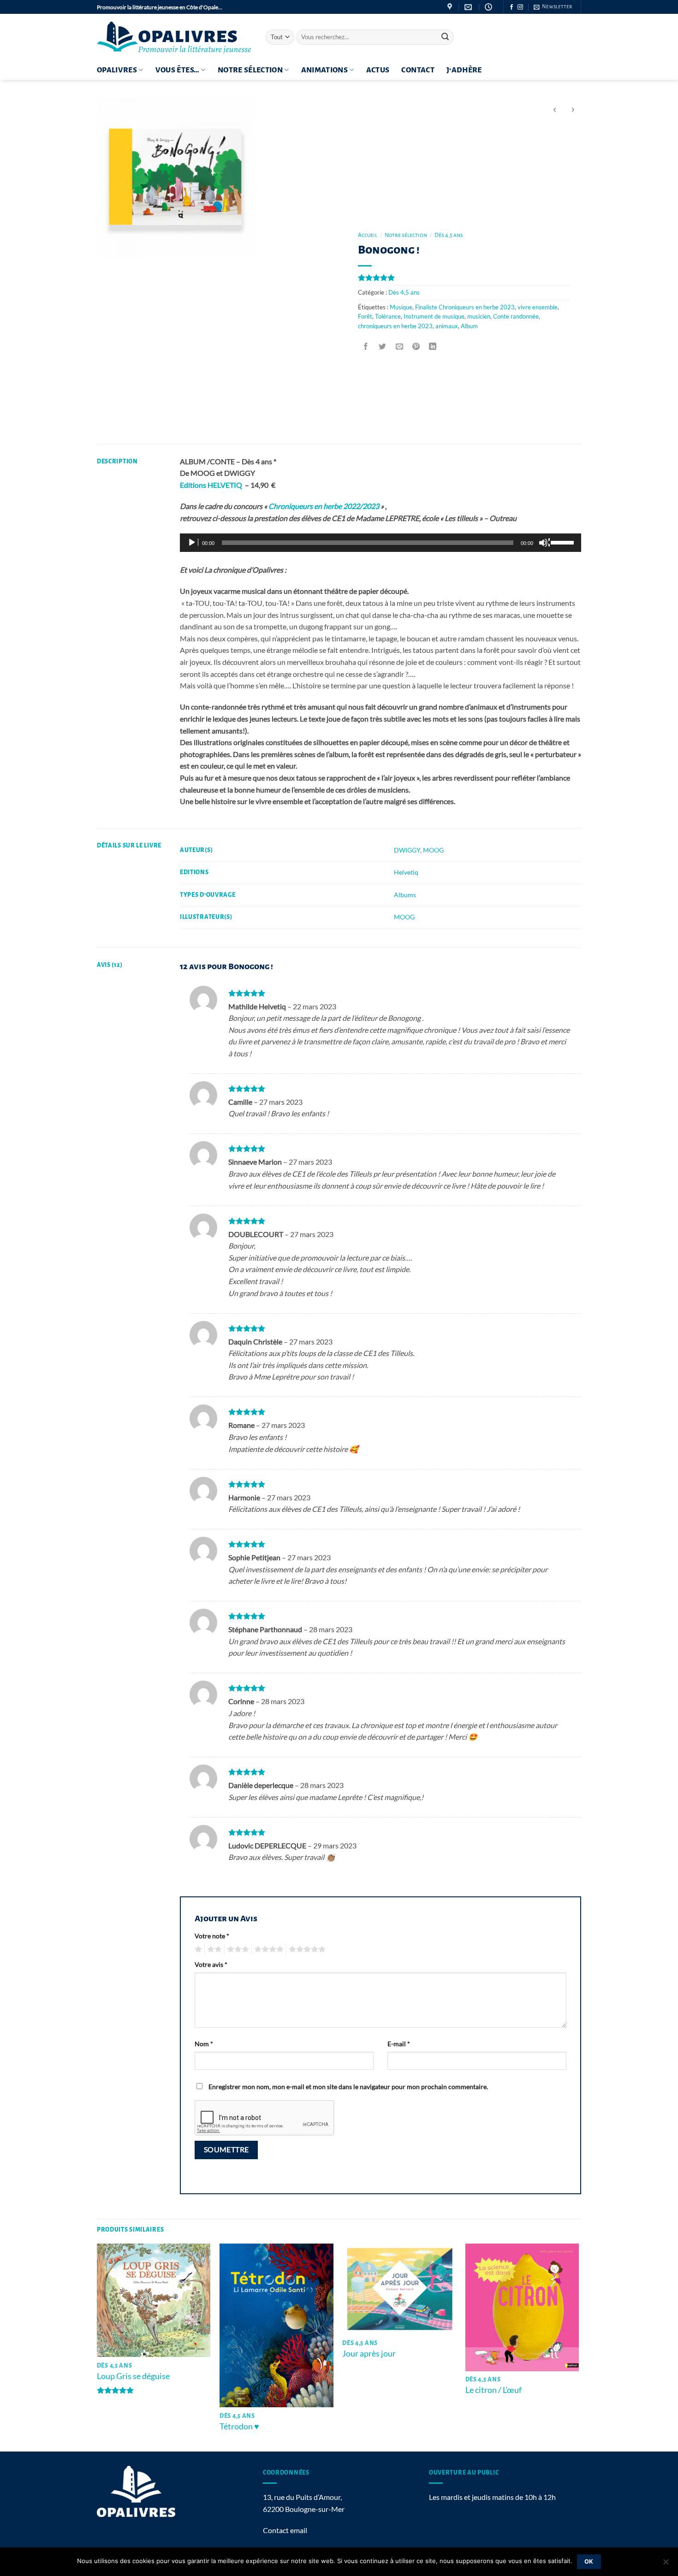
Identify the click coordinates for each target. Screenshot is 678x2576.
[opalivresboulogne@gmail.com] (469, 7)
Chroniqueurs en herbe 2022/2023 (324, 506)
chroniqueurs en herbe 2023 (395, 326)
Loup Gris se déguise (133, 2376)
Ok (589, 2561)
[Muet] (544, 543)
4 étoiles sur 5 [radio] (268, 1949)
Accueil (368, 235)
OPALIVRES (117, 70)
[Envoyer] (445, 37)
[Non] (666, 2564)
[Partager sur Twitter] (383, 346)
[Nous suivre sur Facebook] (511, 7)
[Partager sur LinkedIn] (433, 346)
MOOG (433, 850)
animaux (447, 326)
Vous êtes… (178, 70)
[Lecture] (193, 543)
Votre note (212, 1936)
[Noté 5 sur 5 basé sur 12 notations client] (464, 278)
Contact (418, 70)
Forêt (365, 316)
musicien (479, 316)
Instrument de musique (434, 316)
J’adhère (464, 70)
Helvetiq (406, 872)
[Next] (578, 2347)
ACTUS (378, 70)
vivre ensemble (538, 307)
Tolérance (388, 316)
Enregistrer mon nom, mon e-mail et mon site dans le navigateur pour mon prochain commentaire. (348, 2087)
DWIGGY (407, 850)
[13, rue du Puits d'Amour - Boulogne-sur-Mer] (451, 7)
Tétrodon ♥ (239, 2426)
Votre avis (211, 1964)
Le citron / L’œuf (494, 2390)
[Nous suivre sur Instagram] (520, 7)
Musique (401, 307)
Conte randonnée (516, 316)
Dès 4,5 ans (449, 235)
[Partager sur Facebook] (366, 346)
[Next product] (555, 110)
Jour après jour (369, 2353)
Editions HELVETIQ (212, 485)
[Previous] (97, 2347)
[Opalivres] (174, 37)
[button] (553, 7)
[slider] (564, 542)
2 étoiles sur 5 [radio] (213, 1949)
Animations (325, 70)
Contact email (285, 2530)
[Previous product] (573, 110)
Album (469, 326)
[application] (381, 543)
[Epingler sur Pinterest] (416, 346)
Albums (405, 895)
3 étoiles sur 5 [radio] (237, 1949)
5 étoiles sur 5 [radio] (306, 1949)
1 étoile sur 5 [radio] (197, 1949)
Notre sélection (250, 70)
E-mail (399, 2044)
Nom (204, 2044)
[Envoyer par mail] (399, 346)
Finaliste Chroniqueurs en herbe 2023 (465, 307)
